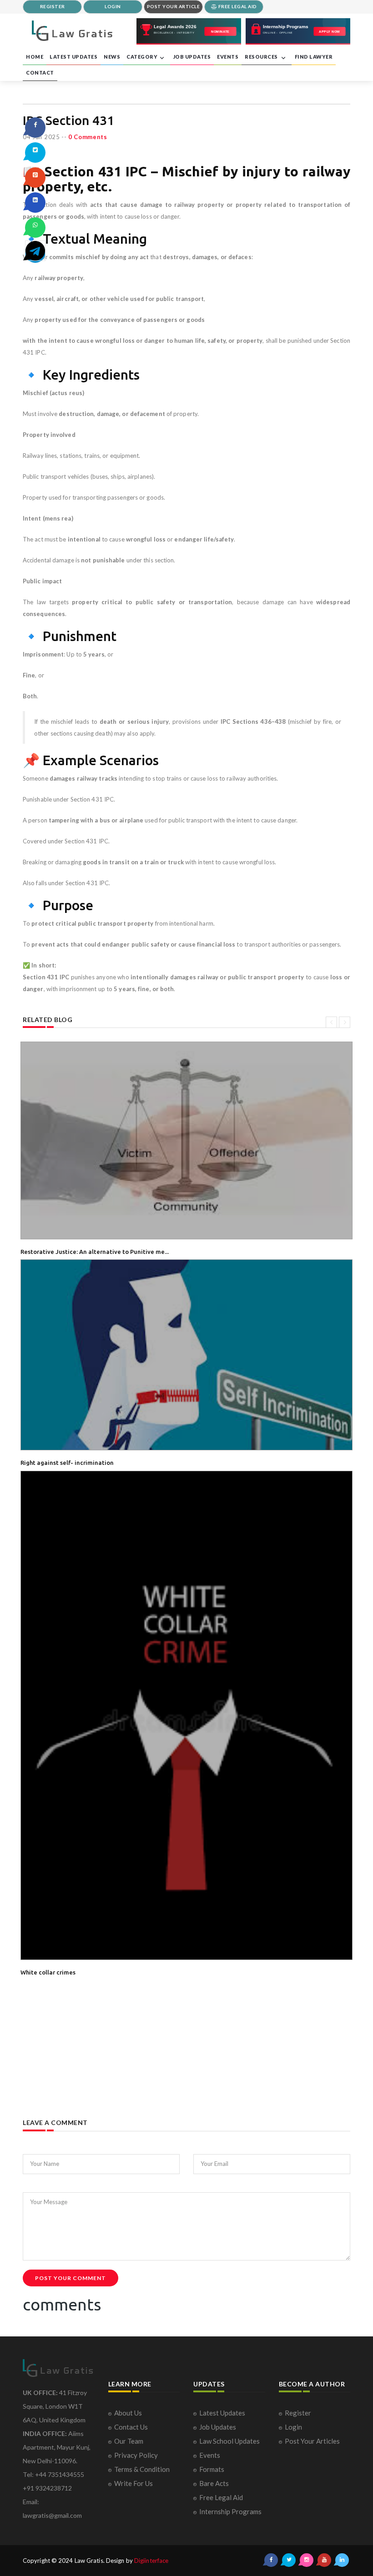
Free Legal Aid (221, 2497)
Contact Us (131, 2427)
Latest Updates (222, 2413)
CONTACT (40, 73)
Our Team (129, 2441)
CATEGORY (142, 57)
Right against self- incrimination (67, 1463)
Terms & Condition (142, 2469)
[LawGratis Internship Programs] (298, 31)
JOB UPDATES (192, 57)
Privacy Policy (136, 2455)
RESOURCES (262, 57)
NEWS (112, 57)
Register (298, 2413)
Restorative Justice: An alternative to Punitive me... (95, 1252)
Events (210, 2455)
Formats (212, 2469)
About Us (128, 2413)
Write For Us (134, 2483)
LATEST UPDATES (73, 57)
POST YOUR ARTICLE (174, 6)
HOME (35, 57)
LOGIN (113, 6)
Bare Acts (214, 2483)
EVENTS (228, 57)
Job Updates (218, 2427)
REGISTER (53, 6)
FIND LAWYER (314, 57)
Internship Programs (230, 2511)
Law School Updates (229, 2441)
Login (293, 2427)
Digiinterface (151, 2561)
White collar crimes (48, 1972)
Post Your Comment (71, 2278)
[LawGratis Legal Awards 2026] (189, 31)
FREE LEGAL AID (237, 6)
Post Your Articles (312, 2441)
